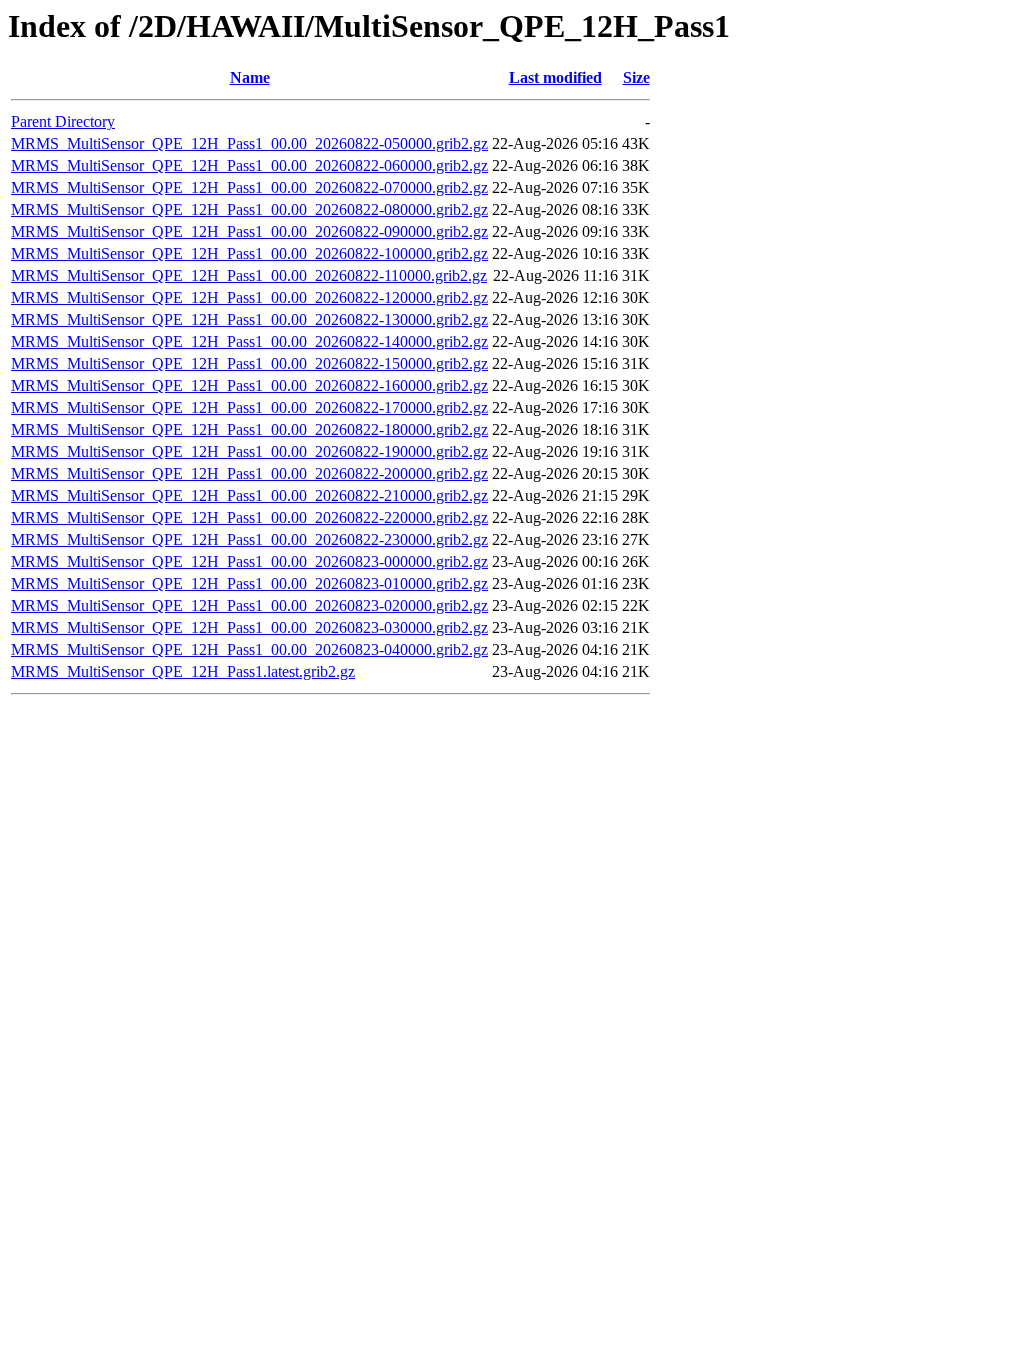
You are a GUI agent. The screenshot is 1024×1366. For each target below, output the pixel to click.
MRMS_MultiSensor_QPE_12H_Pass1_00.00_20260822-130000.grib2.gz (249, 319)
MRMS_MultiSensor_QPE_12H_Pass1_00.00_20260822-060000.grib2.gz (249, 165)
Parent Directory (63, 121)
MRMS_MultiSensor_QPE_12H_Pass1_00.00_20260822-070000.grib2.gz (249, 187)
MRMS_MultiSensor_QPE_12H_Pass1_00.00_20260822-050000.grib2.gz (249, 143)
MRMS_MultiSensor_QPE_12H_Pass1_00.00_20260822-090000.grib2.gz (249, 231)
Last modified (555, 77)
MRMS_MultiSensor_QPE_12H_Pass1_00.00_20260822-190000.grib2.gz (249, 451)
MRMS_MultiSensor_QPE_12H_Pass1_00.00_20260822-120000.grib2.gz (249, 297)
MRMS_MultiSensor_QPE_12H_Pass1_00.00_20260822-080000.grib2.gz (249, 209)
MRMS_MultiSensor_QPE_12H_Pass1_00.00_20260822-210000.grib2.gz (249, 495)
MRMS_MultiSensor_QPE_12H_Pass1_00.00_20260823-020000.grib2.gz (249, 605)
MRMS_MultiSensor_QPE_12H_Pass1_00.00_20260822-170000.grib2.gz (249, 407)
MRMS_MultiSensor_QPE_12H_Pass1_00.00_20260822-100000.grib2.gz (249, 253)
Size (636, 77)
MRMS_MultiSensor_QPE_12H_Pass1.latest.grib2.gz (183, 671)
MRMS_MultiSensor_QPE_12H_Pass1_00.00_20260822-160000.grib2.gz (249, 385)
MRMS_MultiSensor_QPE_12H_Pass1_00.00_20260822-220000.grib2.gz (249, 517)
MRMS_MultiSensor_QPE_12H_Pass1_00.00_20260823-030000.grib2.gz (249, 627)
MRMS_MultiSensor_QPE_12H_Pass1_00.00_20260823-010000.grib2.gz (249, 583)
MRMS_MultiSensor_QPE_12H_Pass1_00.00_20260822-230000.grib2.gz (249, 539)
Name (250, 77)
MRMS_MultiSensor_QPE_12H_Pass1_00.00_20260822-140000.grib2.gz (249, 341)
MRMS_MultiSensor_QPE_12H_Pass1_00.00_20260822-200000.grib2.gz (249, 473)
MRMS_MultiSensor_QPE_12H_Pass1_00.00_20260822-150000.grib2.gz (249, 363)
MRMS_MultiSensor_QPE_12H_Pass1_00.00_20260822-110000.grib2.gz (249, 275)
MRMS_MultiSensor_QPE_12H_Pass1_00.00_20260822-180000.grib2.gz (249, 429)
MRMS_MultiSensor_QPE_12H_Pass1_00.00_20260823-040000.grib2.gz (249, 649)
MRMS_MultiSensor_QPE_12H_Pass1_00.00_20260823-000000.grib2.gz (249, 561)
